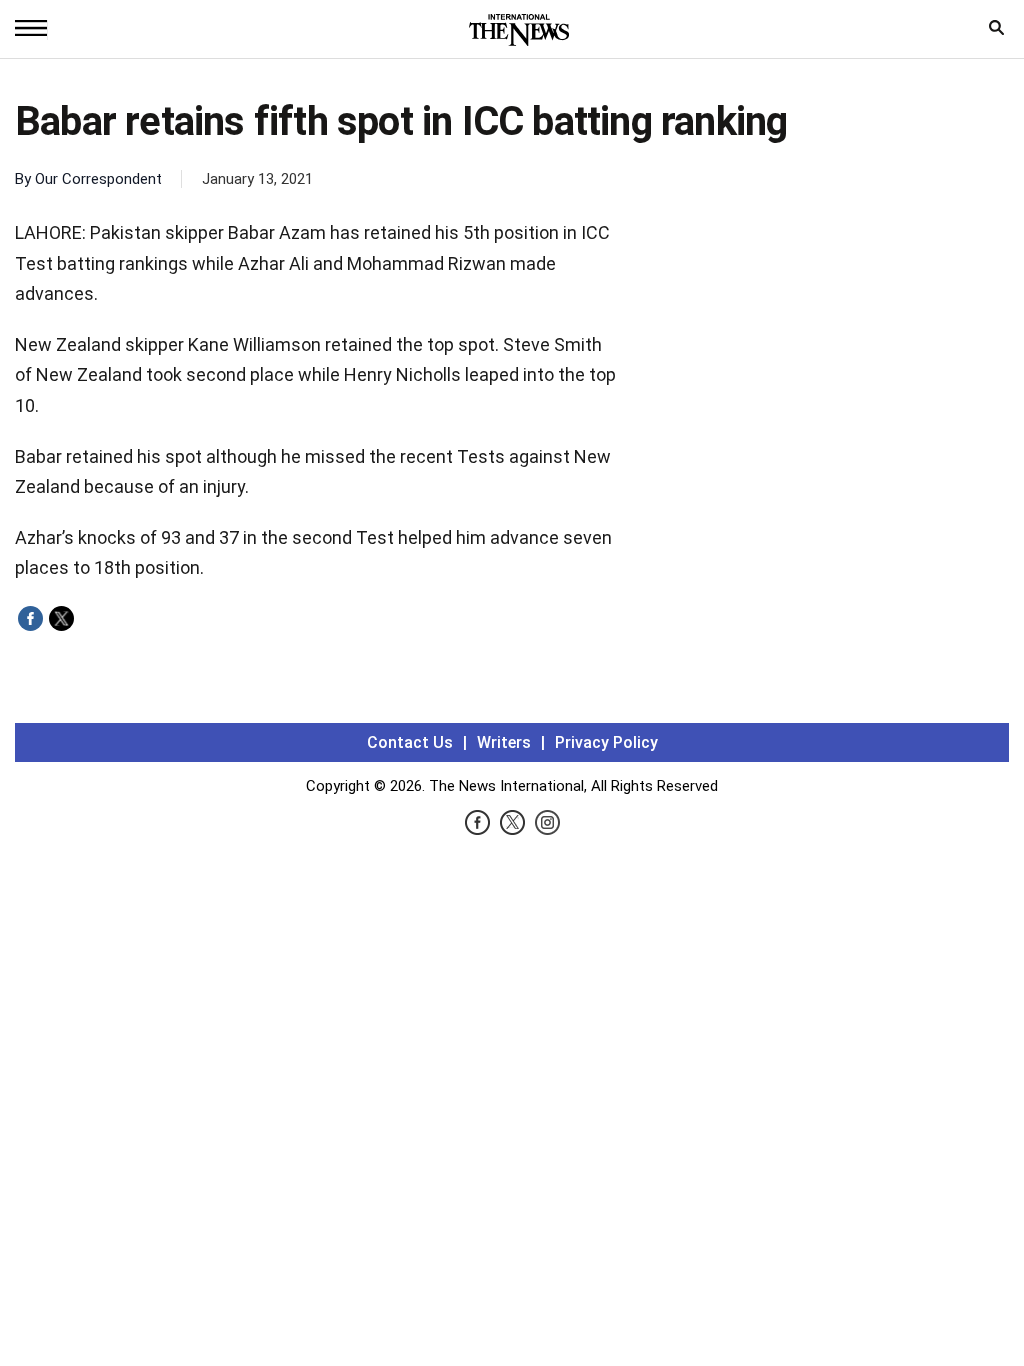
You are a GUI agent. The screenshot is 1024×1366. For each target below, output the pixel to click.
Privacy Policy (606, 742)
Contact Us (410, 742)
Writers (504, 742)
